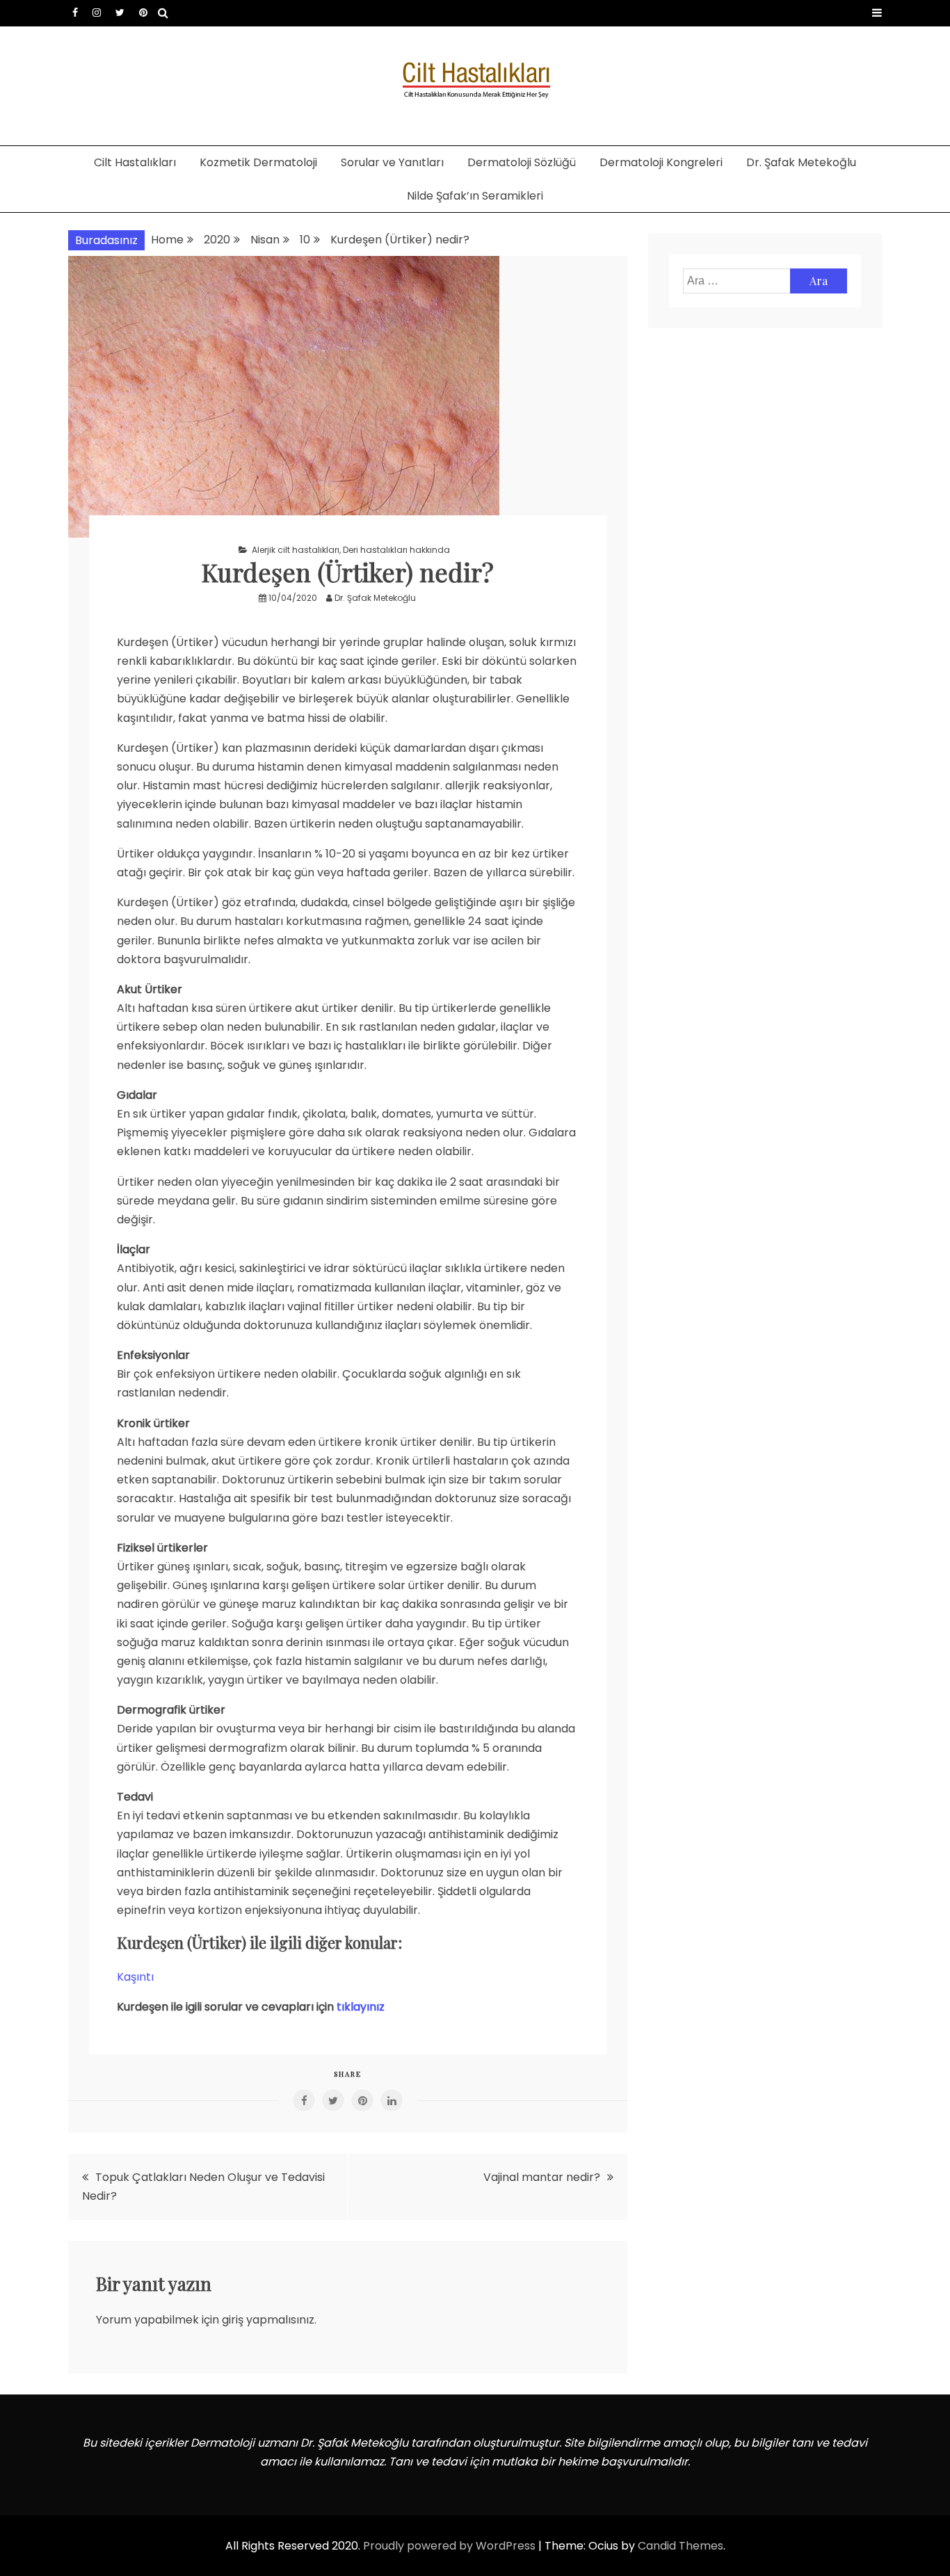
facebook (75, 13)
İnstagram (97, 13)
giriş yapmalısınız (268, 2320)
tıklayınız (361, 2007)
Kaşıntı (135, 1977)
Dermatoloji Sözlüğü (522, 162)
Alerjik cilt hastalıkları (296, 550)
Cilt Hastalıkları (135, 162)
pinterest (143, 13)
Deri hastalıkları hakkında (396, 550)
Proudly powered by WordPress (451, 2546)
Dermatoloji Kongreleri (661, 162)
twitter (120, 13)
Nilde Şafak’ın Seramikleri (475, 196)
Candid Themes (681, 2546)
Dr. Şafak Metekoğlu (801, 162)
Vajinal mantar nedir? (542, 2177)
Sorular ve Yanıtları (392, 162)
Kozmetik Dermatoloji (258, 162)
